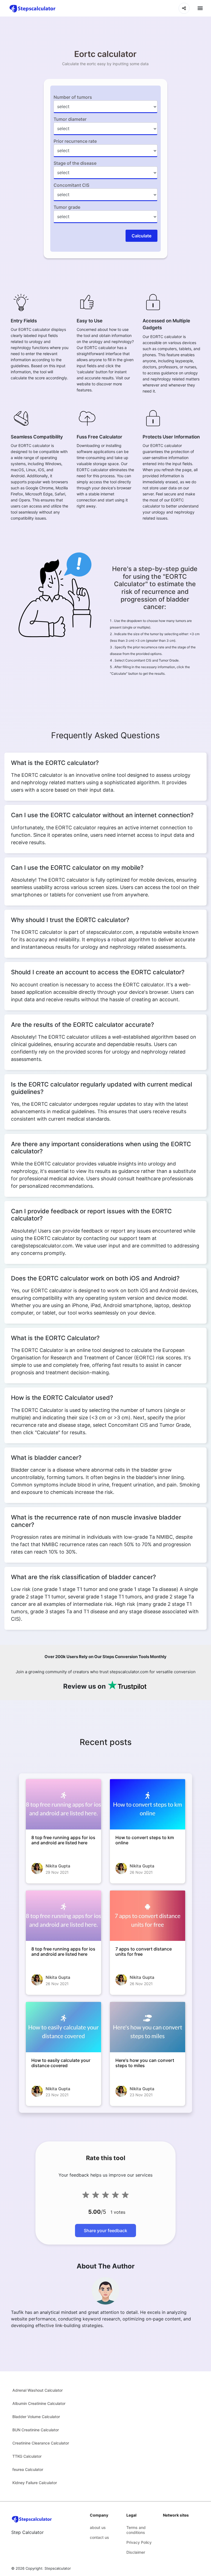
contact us (99, 2537)
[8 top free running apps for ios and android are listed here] (63, 1804)
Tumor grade (67, 207)
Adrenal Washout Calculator (38, 2390)
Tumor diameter (70, 119)
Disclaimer (136, 2552)
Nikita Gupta (58, 1866)
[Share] (184, 8)
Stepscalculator (58, 2568)
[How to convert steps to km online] (148, 1804)
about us (98, 2527)
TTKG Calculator (27, 2456)
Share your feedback (105, 2231)
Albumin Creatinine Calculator (39, 2403)
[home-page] (33, 8)
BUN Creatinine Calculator (36, 2430)
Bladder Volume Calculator (36, 2417)
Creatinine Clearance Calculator (41, 2443)
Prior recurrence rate (75, 141)
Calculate (141, 236)
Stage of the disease (75, 163)
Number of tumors (73, 97)
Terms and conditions (136, 2530)
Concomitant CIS (71, 185)
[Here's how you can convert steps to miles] (148, 2027)
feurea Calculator (28, 2469)
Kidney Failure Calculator (35, 2483)
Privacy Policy (139, 2542)
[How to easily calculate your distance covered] (63, 2027)
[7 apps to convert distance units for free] (148, 1916)
